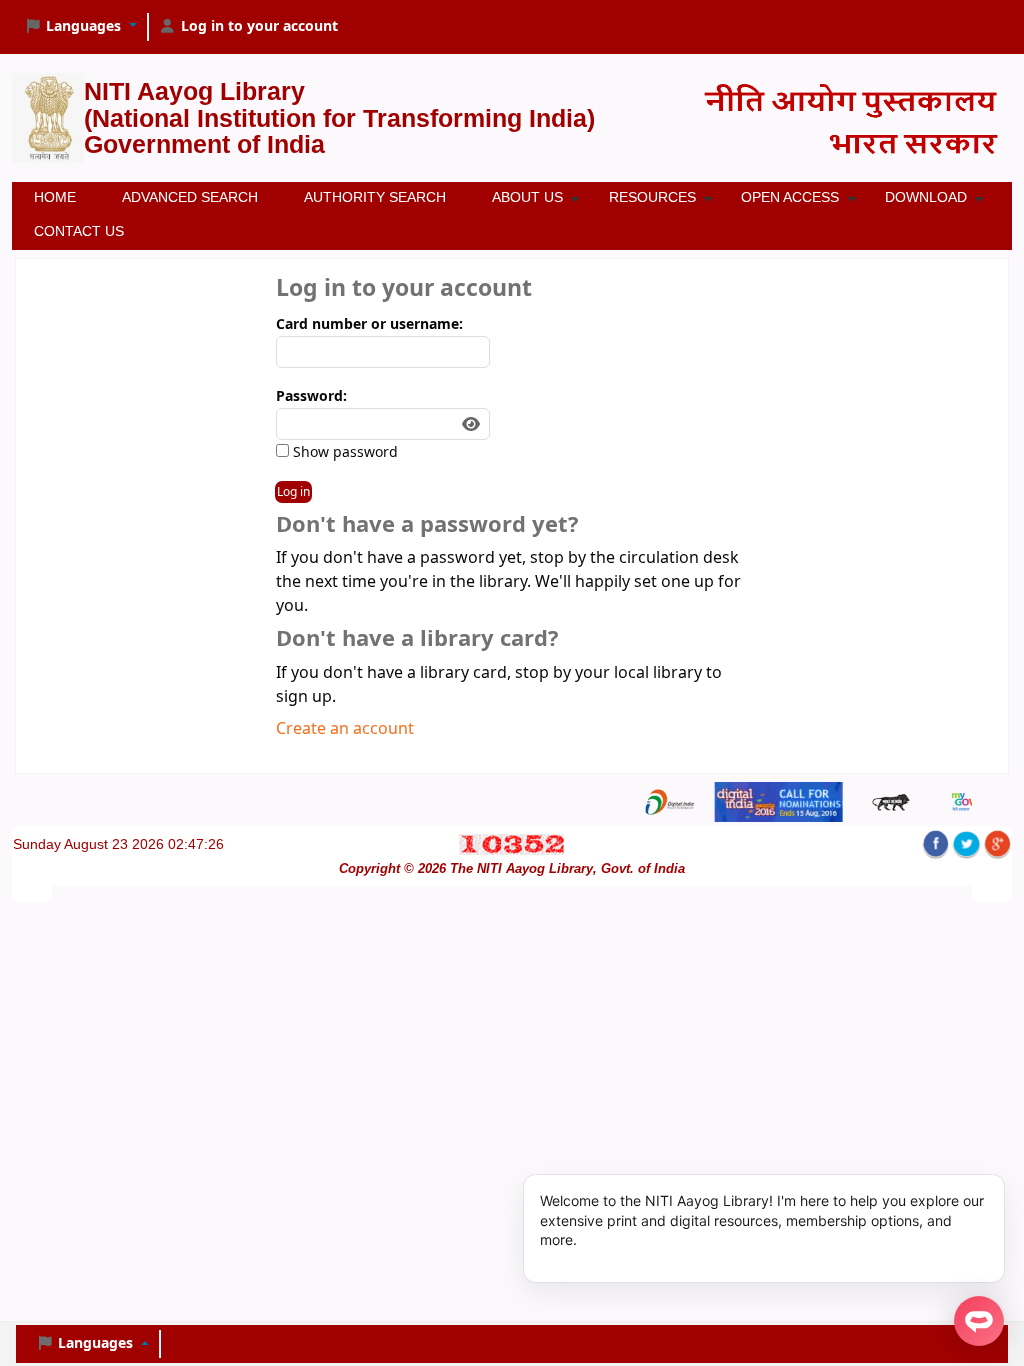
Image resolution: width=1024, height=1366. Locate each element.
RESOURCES (652, 197)
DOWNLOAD (926, 197)
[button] (80, 27)
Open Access (790, 197)
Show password (343, 452)
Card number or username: (369, 324)
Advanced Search (190, 197)
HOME (55, 197)
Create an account (345, 729)
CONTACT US (79, 231)
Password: (311, 396)
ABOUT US (527, 197)
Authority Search (375, 197)
